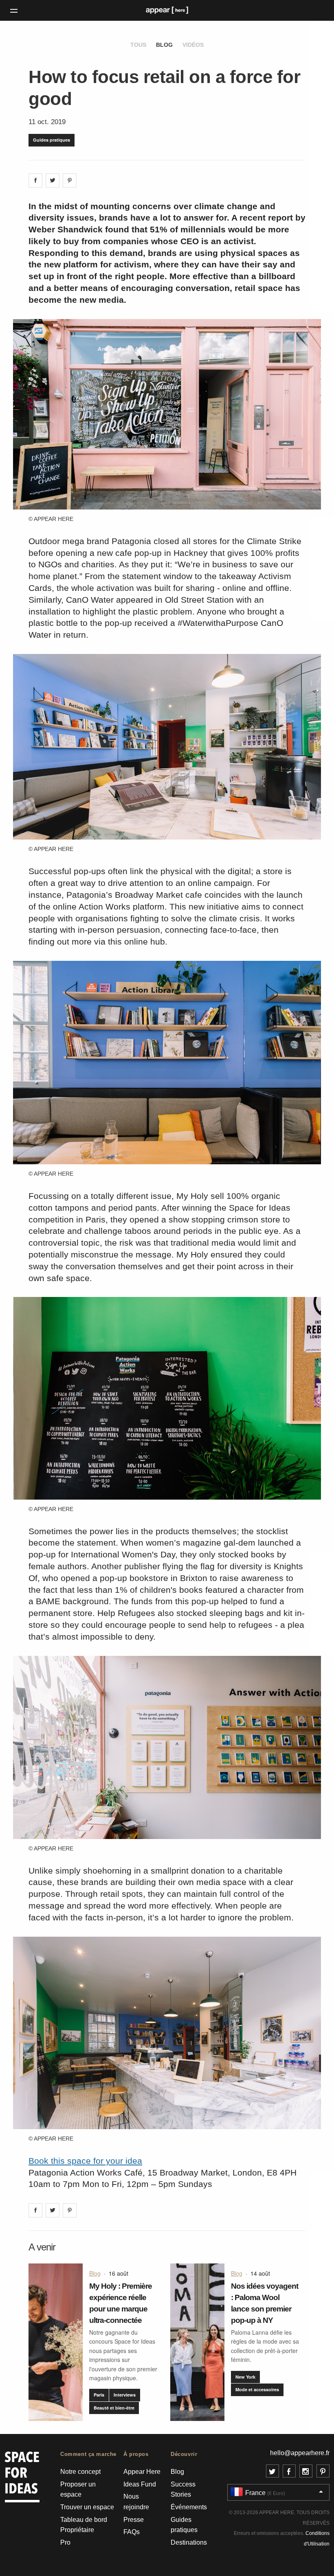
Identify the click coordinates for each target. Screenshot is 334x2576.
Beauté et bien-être (114, 2408)
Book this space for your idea (85, 2161)
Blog (164, 45)
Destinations (189, 2542)
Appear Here (142, 2472)
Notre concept (80, 2472)
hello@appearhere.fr (300, 2453)
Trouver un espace (87, 2507)
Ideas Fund (140, 2484)
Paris (99, 2395)
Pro (65, 2542)
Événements (189, 2507)
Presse (134, 2520)
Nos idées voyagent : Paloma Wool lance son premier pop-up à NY (265, 2303)
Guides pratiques (52, 140)
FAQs (132, 2532)
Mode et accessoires (257, 2389)
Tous (138, 45)
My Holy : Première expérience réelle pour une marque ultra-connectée (121, 2303)
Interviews (125, 2395)
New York (245, 2377)
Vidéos (193, 45)
